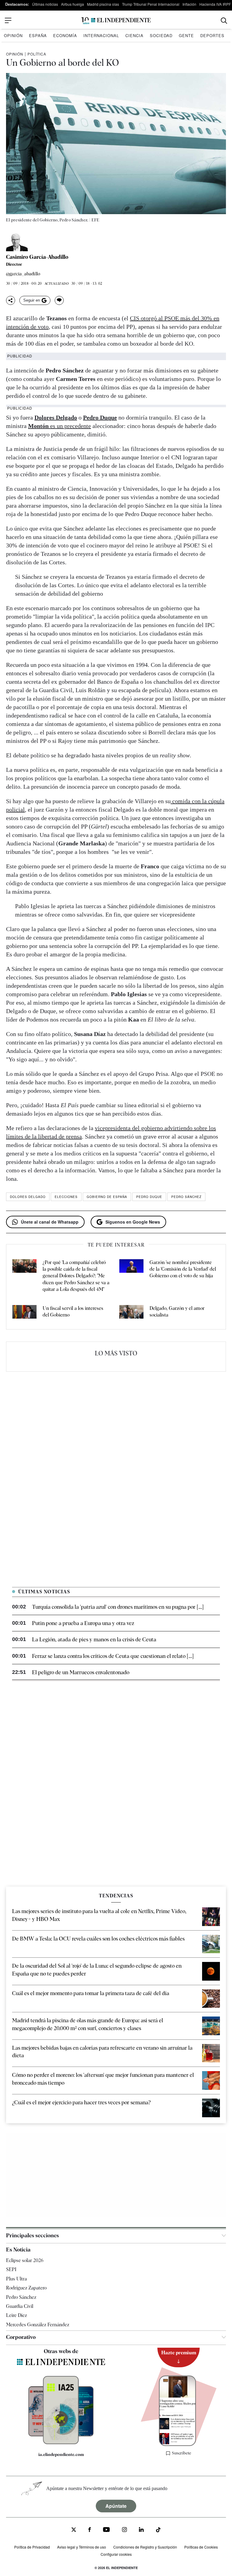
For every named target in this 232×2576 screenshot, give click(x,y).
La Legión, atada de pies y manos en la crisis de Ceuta (94, 1639)
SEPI (11, 2269)
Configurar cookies (116, 2554)
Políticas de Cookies (201, 2547)
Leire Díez (16, 2315)
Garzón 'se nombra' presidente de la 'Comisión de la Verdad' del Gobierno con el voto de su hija (183, 1269)
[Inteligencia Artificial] (61, 2442)
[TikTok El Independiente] (158, 2531)
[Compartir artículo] (11, 300)
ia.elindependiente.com (61, 2454)
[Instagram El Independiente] (124, 2530)
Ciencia (134, 35)
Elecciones (66, 1197)
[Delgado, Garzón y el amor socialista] (131, 1313)
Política (37, 54)
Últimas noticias (45, 4)
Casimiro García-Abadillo (37, 257)
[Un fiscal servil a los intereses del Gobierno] (24, 1313)
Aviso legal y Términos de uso (82, 2547)
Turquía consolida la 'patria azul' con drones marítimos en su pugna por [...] (118, 1607)
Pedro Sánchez (186, 1197)
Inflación (189, 4)
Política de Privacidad (32, 2547)
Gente (186, 35)
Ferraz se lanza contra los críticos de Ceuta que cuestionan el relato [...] (113, 1656)
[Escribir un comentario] (59, 300)
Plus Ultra (16, 2278)
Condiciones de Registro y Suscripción (145, 2547)
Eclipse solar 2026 (25, 2260)
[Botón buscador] (224, 21)
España (38, 35)
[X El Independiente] (74, 2530)
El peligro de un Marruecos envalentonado (81, 1672)
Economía (65, 35)
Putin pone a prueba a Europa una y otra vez (83, 1623)
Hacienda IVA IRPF (215, 4)
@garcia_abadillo (23, 274)
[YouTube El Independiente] (106, 2530)
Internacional (101, 35)
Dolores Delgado (28, 1197)
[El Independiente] (116, 21)
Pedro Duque (149, 1197)
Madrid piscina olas (103, 4)
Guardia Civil (20, 2306)
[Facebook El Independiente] (90, 2530)
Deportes (212, 35)
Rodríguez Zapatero (26, 2288)
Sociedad (161, 35)
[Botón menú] (8, 21)
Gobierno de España (107, 1197)
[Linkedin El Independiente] (141, 2530)
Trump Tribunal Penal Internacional (151, 4)
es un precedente (60, 426)
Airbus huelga (72, 4)
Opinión (13, 35)
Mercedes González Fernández (38, 2324)
